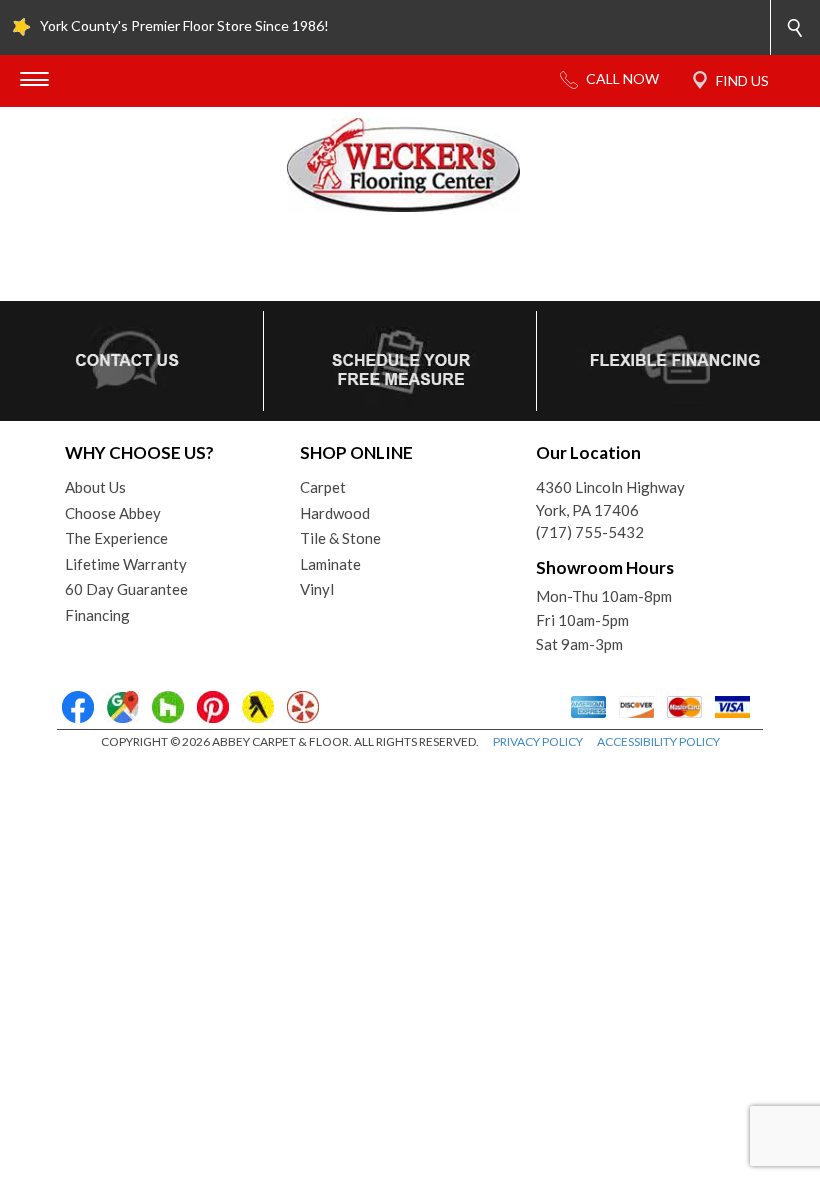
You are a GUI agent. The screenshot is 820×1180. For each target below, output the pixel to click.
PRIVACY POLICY (538, 741)
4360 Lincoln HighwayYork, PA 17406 (610, 498)
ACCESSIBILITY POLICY (658, 741)
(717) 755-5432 (590, 532)
